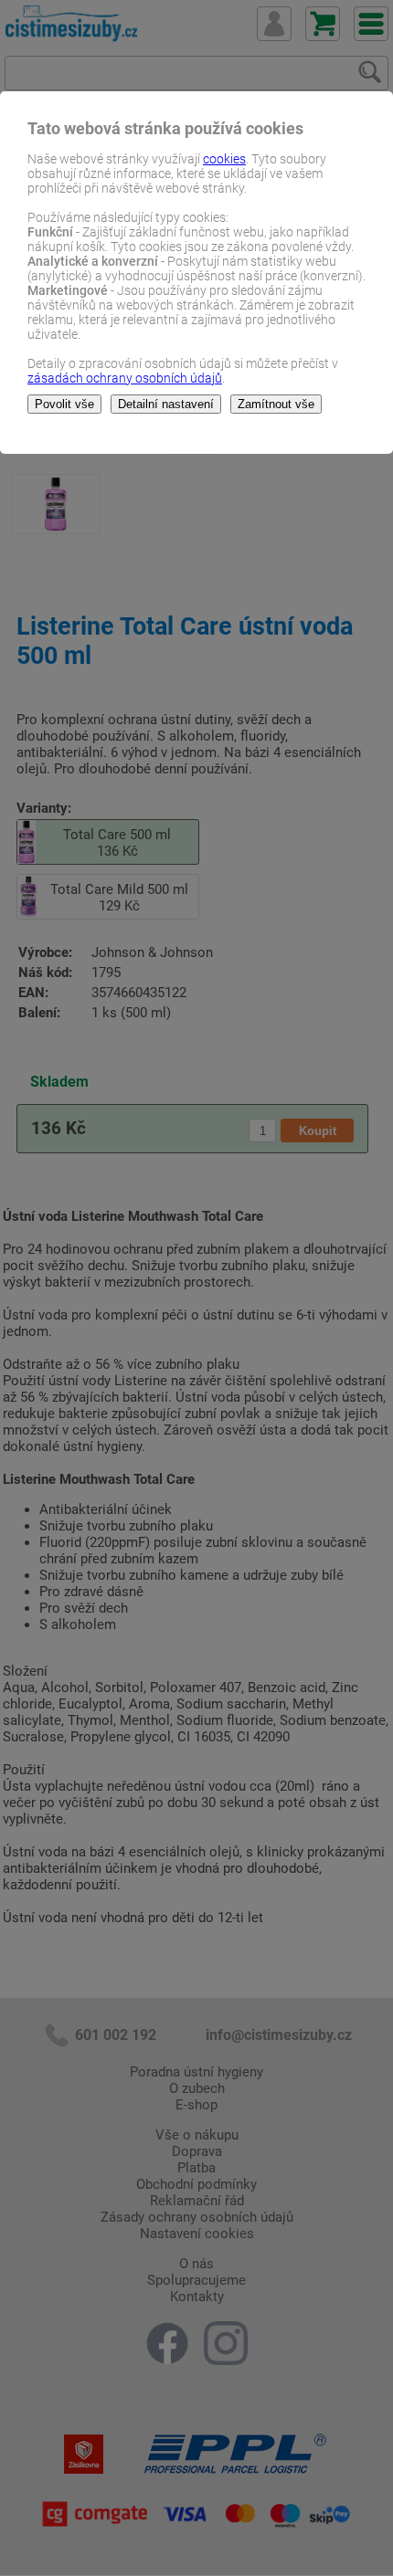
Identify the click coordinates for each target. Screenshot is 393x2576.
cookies (224, 159)
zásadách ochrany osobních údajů (125, 378)
